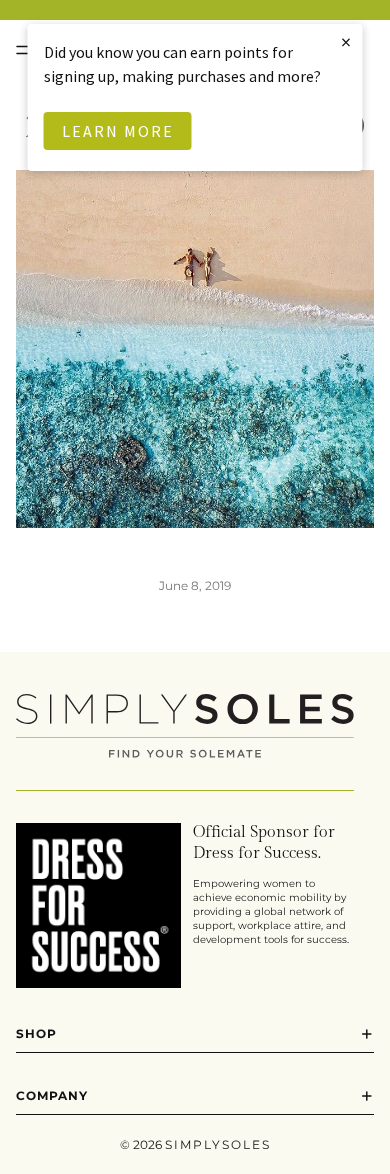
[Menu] (23, 50)
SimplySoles (218, 1144)
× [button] (347, 41)
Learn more (118, 131)
